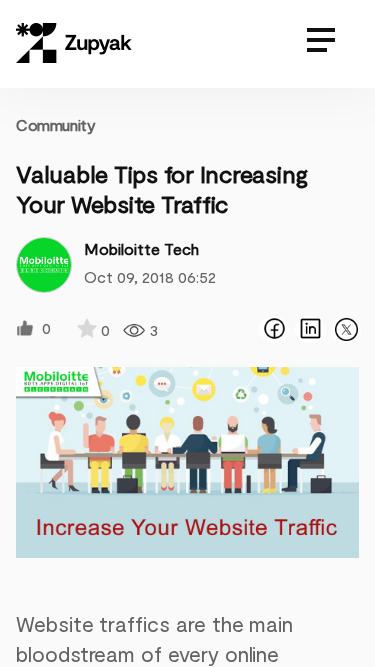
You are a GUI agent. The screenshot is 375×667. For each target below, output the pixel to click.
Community (55, 124)
